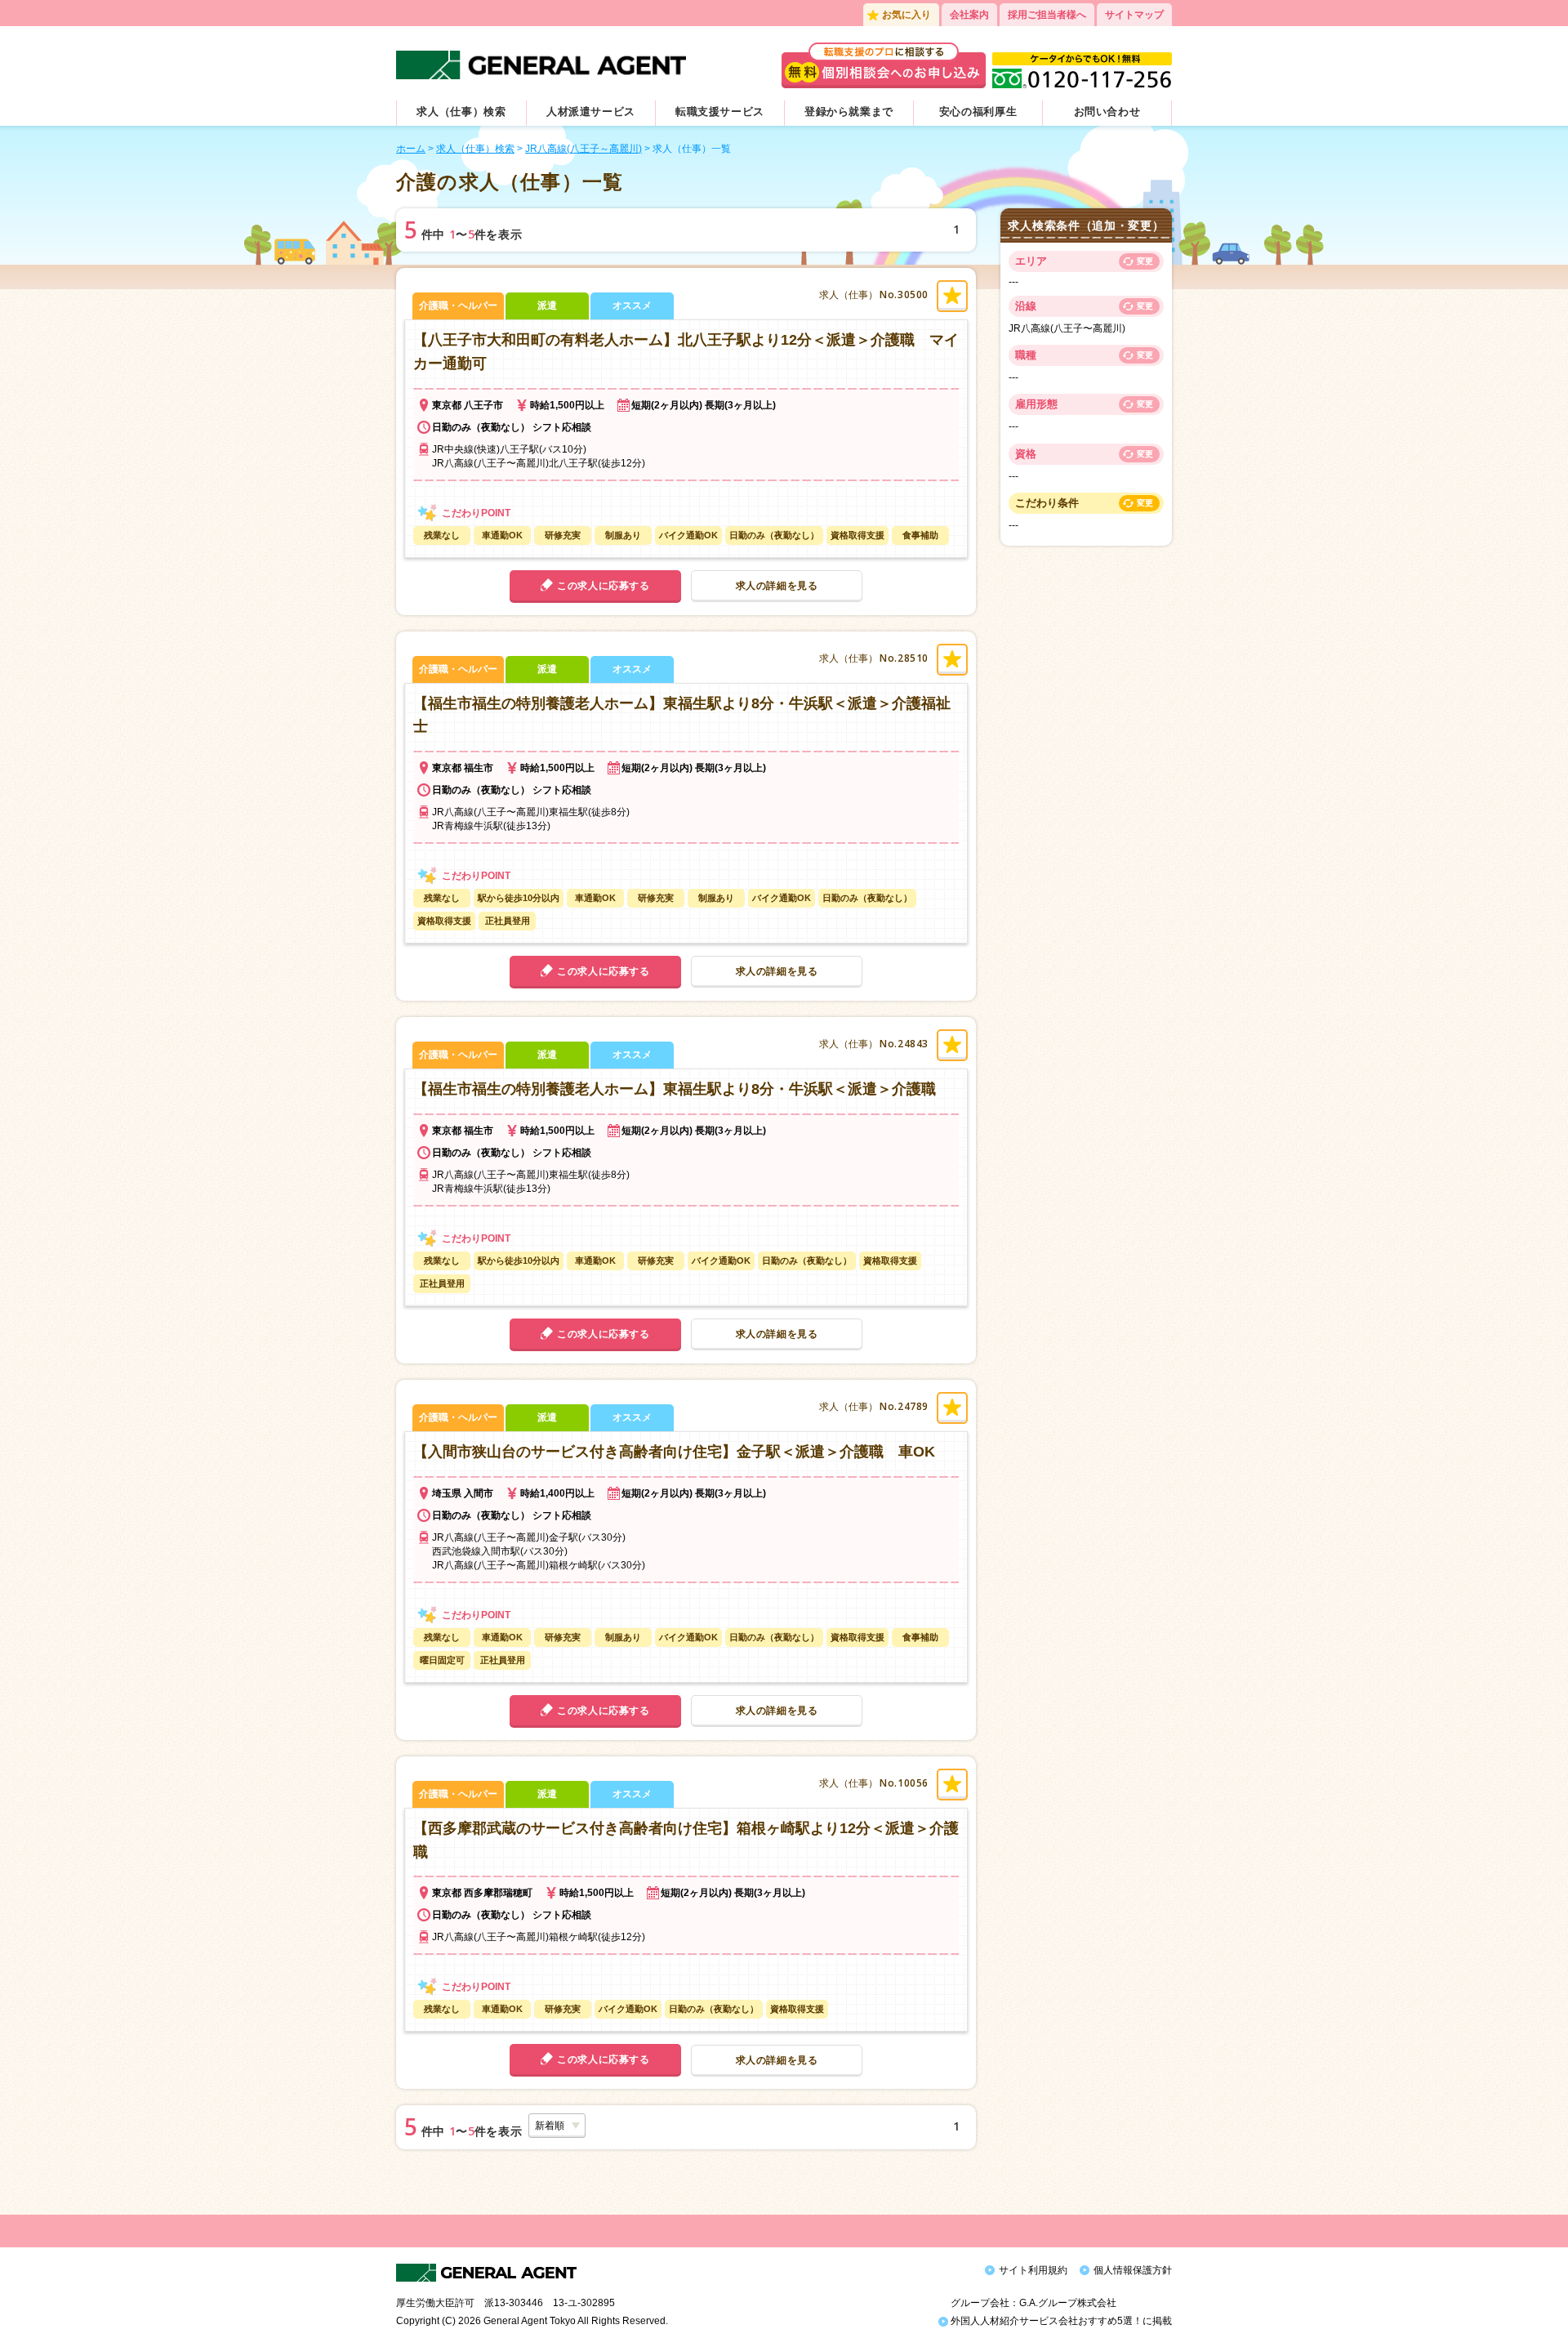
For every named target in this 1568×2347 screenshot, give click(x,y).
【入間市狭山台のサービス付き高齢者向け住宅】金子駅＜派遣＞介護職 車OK (674, 1452)
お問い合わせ (1107, 112)
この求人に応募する (603, 586)
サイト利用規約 (1033, 2270)
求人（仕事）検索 (461, 112)
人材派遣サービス (591, 112)
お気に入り (906, 15)
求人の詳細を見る (777, 586)
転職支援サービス (720, 112)
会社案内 (969, 15)
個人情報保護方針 (1133, 2270)
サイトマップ (1134, 15)
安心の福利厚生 (978, 112)
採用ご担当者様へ (1047, 15)
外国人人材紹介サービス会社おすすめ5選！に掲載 (1060, 2321)
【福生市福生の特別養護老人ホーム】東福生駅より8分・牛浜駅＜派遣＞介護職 (675, 1089)
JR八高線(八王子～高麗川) (584, 149)
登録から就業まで (849, 112)
